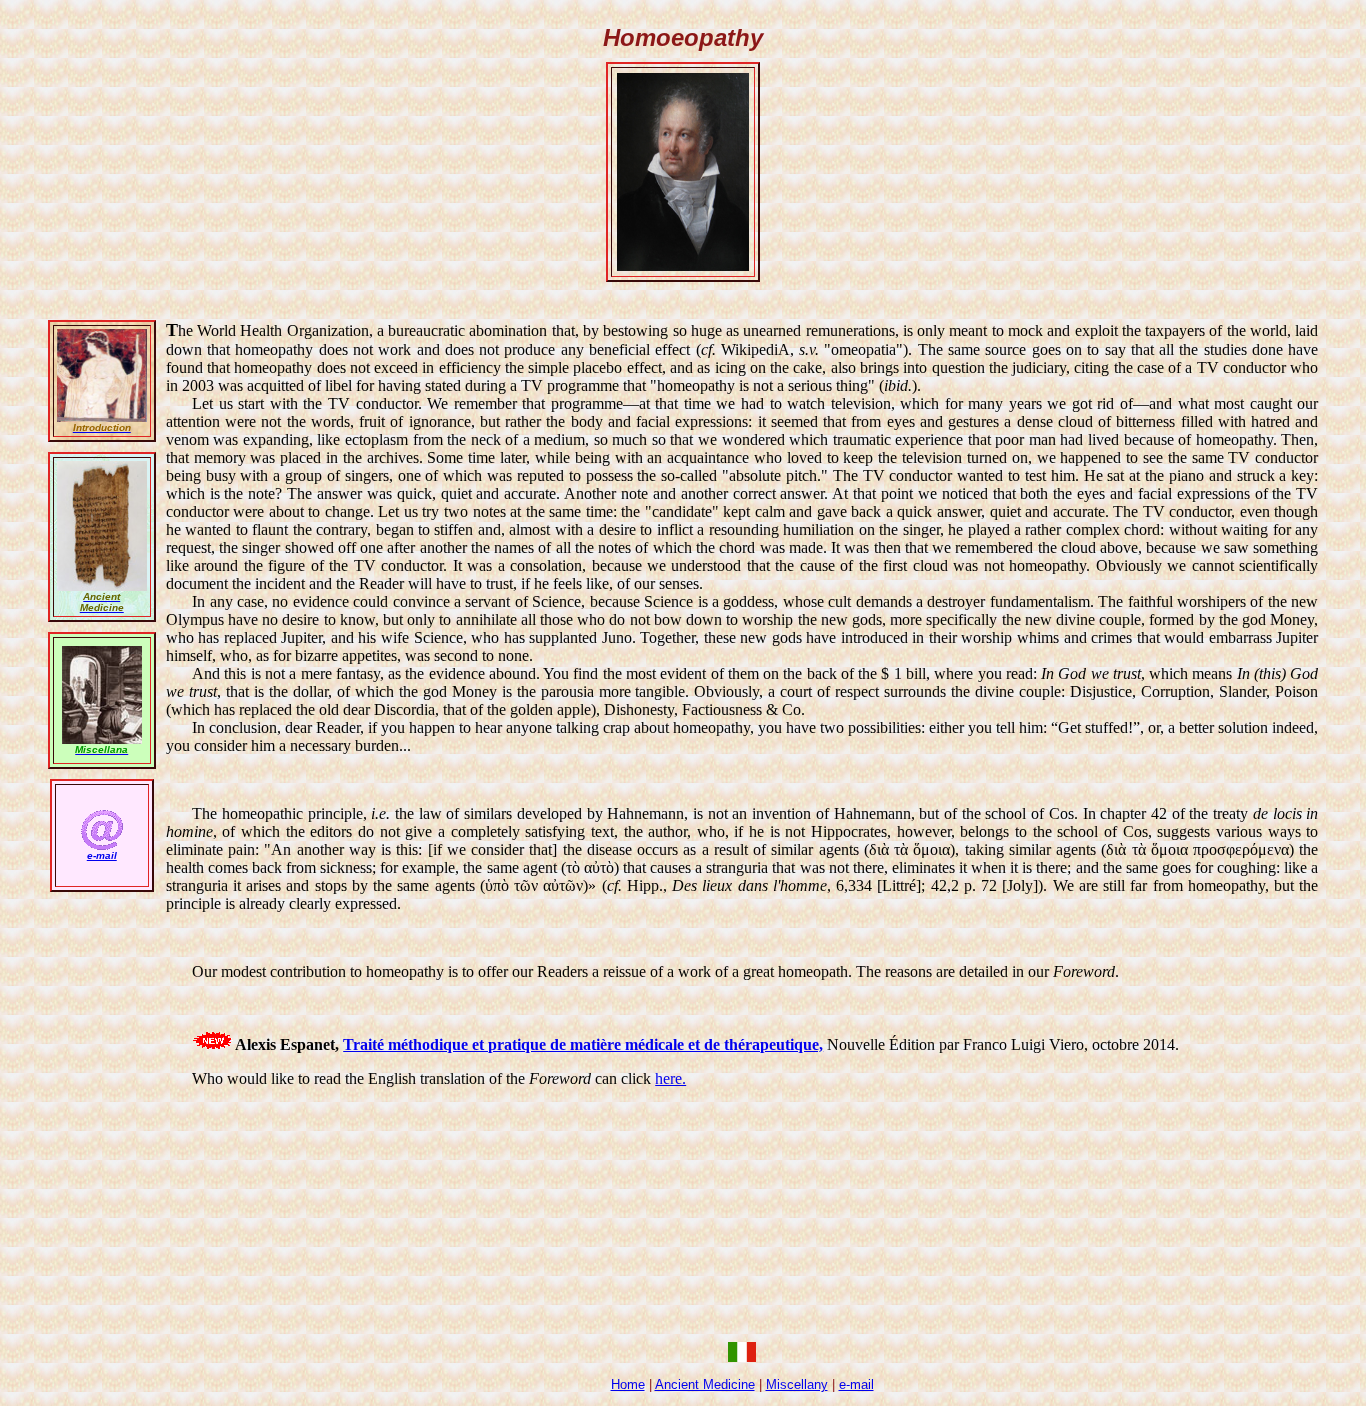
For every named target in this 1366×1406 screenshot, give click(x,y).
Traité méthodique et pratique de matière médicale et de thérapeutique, (583, 1044)
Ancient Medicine (705, 1384)
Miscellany (797, 1384)
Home (628, 1384)
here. (670, 1078)
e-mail (856, 1384)
